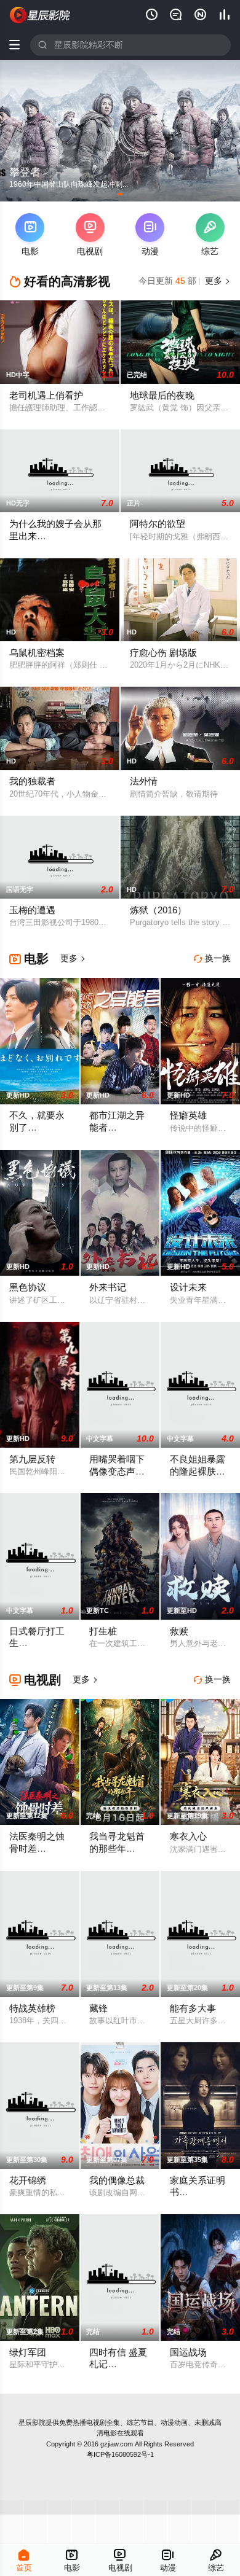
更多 (217, 281)
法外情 (144, 781)
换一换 (212, 958)
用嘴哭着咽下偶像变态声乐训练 (117, 1471)
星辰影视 (40, 15)
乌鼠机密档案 (37, 653)
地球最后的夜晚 (162, 396)
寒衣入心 (188, 1836)
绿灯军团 (28, 2352)
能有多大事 (193, 2008)
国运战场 (188, 2352)
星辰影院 (32, 2422)
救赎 (179, 1631)
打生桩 (103, 1631)
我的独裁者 (32, 781)
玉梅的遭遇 (32, 910)
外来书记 (108, 1287)
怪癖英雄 (188, 1115)
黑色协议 (28, 1287)
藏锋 (98, 2008)
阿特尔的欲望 (158, 524)
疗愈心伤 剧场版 (163, 653)
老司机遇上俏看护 (46, 396)
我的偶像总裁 (117, 2180)
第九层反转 (32, 1459)
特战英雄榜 (32, 2008)
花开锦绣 (28, 2180)
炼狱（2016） (158, 910)
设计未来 (188, 1287)
